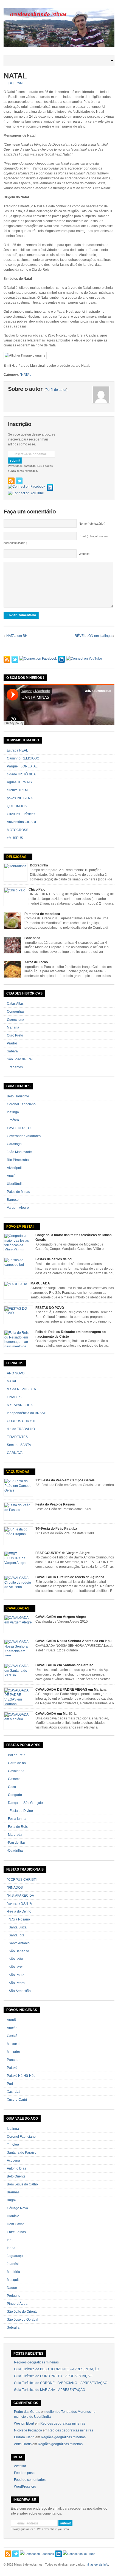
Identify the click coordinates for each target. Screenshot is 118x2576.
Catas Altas (15, 1004)
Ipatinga (13, 1112)
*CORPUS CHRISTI (22, 1880)
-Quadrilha (15, 1851)
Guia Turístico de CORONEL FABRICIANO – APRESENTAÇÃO (61, 2383)
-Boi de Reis (16, 1755)
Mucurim (13, 2052)
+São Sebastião (19, 1991)
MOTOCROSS (18, 830)
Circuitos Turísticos (21, 814)
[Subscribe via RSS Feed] (11, 481)
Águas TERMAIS (19, 782)
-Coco (11, 1787)
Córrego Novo (17, 2208)
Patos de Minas (18, 1192)
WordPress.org (25, 2487)
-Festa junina (17, 1819)
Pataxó (12, 2068)
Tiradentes (15, 1067)
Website (84, 554)
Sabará (12, 1051)
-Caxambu (15, 1779)
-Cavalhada (16, 1771)
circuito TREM (17, 790)
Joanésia (14, 2264)
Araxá (11, 1176)
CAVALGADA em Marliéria (56, 1714)
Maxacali (14, 2044)
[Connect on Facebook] (27, 487)
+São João (15, 1959)
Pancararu (15, 2060)
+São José (15, 1967)
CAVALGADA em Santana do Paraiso (64, 1665)
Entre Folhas (16, 2232)
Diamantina (16, 1019)
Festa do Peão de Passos (55, 1504)
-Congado (14, 1795)
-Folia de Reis (17, 1827)
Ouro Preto (15, 1035)
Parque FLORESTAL (22, 766)
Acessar (20, 2466)
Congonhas (16, 1012)
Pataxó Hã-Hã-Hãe (21, 2076)
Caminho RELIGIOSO (23, 758)
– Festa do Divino (20, 1811)
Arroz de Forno (36, 962)
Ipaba (11, 2248)
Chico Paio (37, 889)
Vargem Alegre (18, 1208)
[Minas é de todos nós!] (59, 46)
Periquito (14, 2296)
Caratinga (14, 1144)
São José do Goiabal (23, 2320)
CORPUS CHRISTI (21, 1421)
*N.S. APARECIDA (20, 1896)
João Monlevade (19, 1152)
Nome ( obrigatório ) (92, 524)
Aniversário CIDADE (22, 822)
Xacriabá (14, 2092)
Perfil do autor (56, 390)
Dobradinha (39, 865)
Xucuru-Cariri (17, 2100)
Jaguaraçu (15, 2256)
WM (20, 83)
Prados (12, 1043)
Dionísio (13, 2216)
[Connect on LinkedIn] (50, 487)
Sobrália (13, 2328)
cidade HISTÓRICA (21, 774)
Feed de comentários (30, 2480)
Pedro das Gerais (27, 2412)
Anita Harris (23, 2444)
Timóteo (13, 1120)
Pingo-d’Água (17, 2304)
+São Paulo (16, 1975)
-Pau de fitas (16, 1843)
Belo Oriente (16, 2176)
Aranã (11, 2020)
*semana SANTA (19, 1903)
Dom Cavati (16, 2224)
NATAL (15, 76)
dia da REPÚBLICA (21, 1389)
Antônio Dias (16, 2168)
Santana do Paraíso (22, 2153)
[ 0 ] (11, 83)
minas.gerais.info (97, 2564)
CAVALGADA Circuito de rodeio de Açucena (70, 1577)
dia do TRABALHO (21, 1429)
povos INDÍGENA (20, 798)
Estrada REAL (17, 750)
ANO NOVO (16, 1373)
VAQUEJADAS (18, 1472)
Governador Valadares (24, 1136)
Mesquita (14, 2280)
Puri (10, 2084)
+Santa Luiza (17, 1927)
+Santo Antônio (18, 1943)
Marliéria (13, 2272)
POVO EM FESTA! (20, 1227)
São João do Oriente (22, 2312)
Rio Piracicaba (18, 1160)
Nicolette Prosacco (28, 2430)
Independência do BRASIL (27, 1413)
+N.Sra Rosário (18, 1919)
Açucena (13, 2160)
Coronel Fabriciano (21, 1104)
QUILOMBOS (17, 806)
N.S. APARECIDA (20, 1405)
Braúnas (13, 2192)
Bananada (32, 938)
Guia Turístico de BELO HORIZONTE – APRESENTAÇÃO (57, 2369)
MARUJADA (40, 1283)
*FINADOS (15, 1888)
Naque (12, 2288)
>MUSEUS (15, 838)
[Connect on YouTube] (26, 493)
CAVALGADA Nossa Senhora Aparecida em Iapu (73, 1641)
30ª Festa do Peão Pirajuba (56, 1529)
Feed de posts (25, 2473)
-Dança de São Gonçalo (25, 1803)
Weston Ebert (24, 2424)
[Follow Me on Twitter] (19, 481)
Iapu (10, 2240)
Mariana (13, 1027)
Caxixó (12, 2036)
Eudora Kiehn (24, 2437)
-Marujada (15, 1835)
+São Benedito (18, 1951)
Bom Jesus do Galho (22, 2184)
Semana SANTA (19, 1445)
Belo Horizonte (18, 1096)
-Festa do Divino (19, 1911)
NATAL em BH (17, 636)
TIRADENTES (17, 1437)
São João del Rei (20, 1059)
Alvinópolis (15, 1168)
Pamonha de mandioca (42, 914)
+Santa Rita (16, 1935)
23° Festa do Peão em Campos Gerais (65, 1480)
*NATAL (26, 375)
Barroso (13, 1200)
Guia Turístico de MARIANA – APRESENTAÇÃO (50, 2390)
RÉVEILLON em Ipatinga (93, 636)
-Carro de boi (17, 1763)
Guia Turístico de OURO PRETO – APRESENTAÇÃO (53, 2376)
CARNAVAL (16, 1453)
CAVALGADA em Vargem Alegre (61, 1617)
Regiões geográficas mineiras (36, 2362)
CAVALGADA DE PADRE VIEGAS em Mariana (71, 1690)
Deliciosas (16, 857)
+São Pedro (16, 1983)
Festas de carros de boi (54, 1259)
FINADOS (14, 1397)
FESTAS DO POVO (50, 1308)
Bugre (11, 2200)
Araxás (12, 2028)
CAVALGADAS (18, 1608)
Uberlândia (15, 1184)
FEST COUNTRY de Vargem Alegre (63, 1553)
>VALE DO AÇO (19, 1128)
